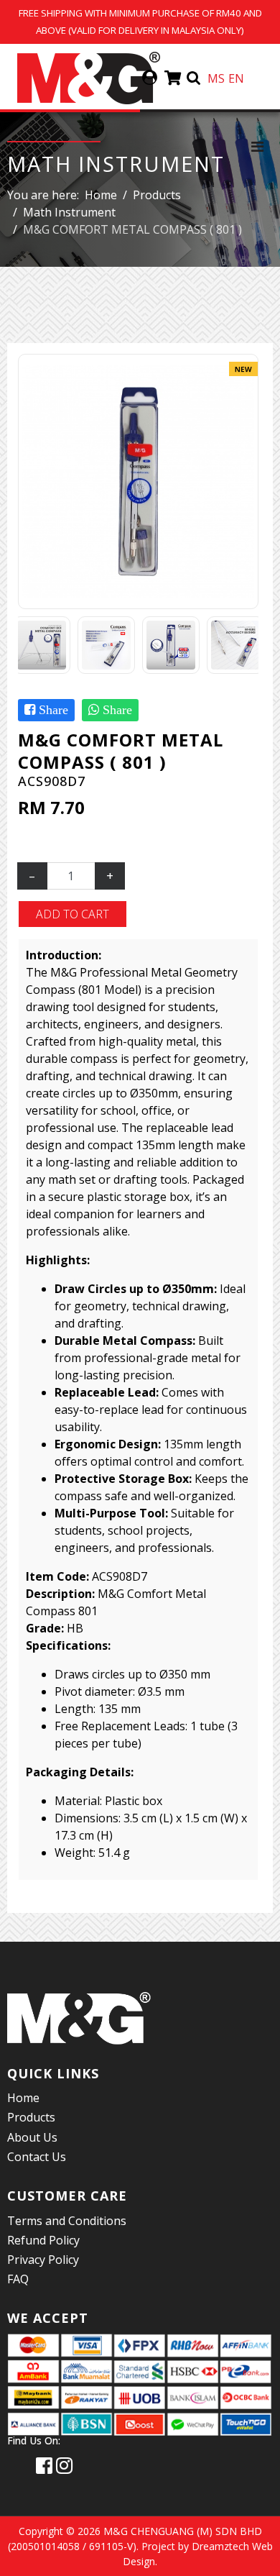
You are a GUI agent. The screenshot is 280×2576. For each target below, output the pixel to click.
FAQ (18, 2279)
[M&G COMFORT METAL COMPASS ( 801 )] (138, 480)
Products (31, 2117)
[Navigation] (257, 146)
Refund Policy (43, 2240)
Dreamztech (220, 2546)
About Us (32, 2137)
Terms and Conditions (67, 2221)
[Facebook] (44, 2465)
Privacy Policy (43, 2260)
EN (236, 78)
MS (216, 78)
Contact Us (37, 2157)
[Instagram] (64, 2465)
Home (23, 2098)
